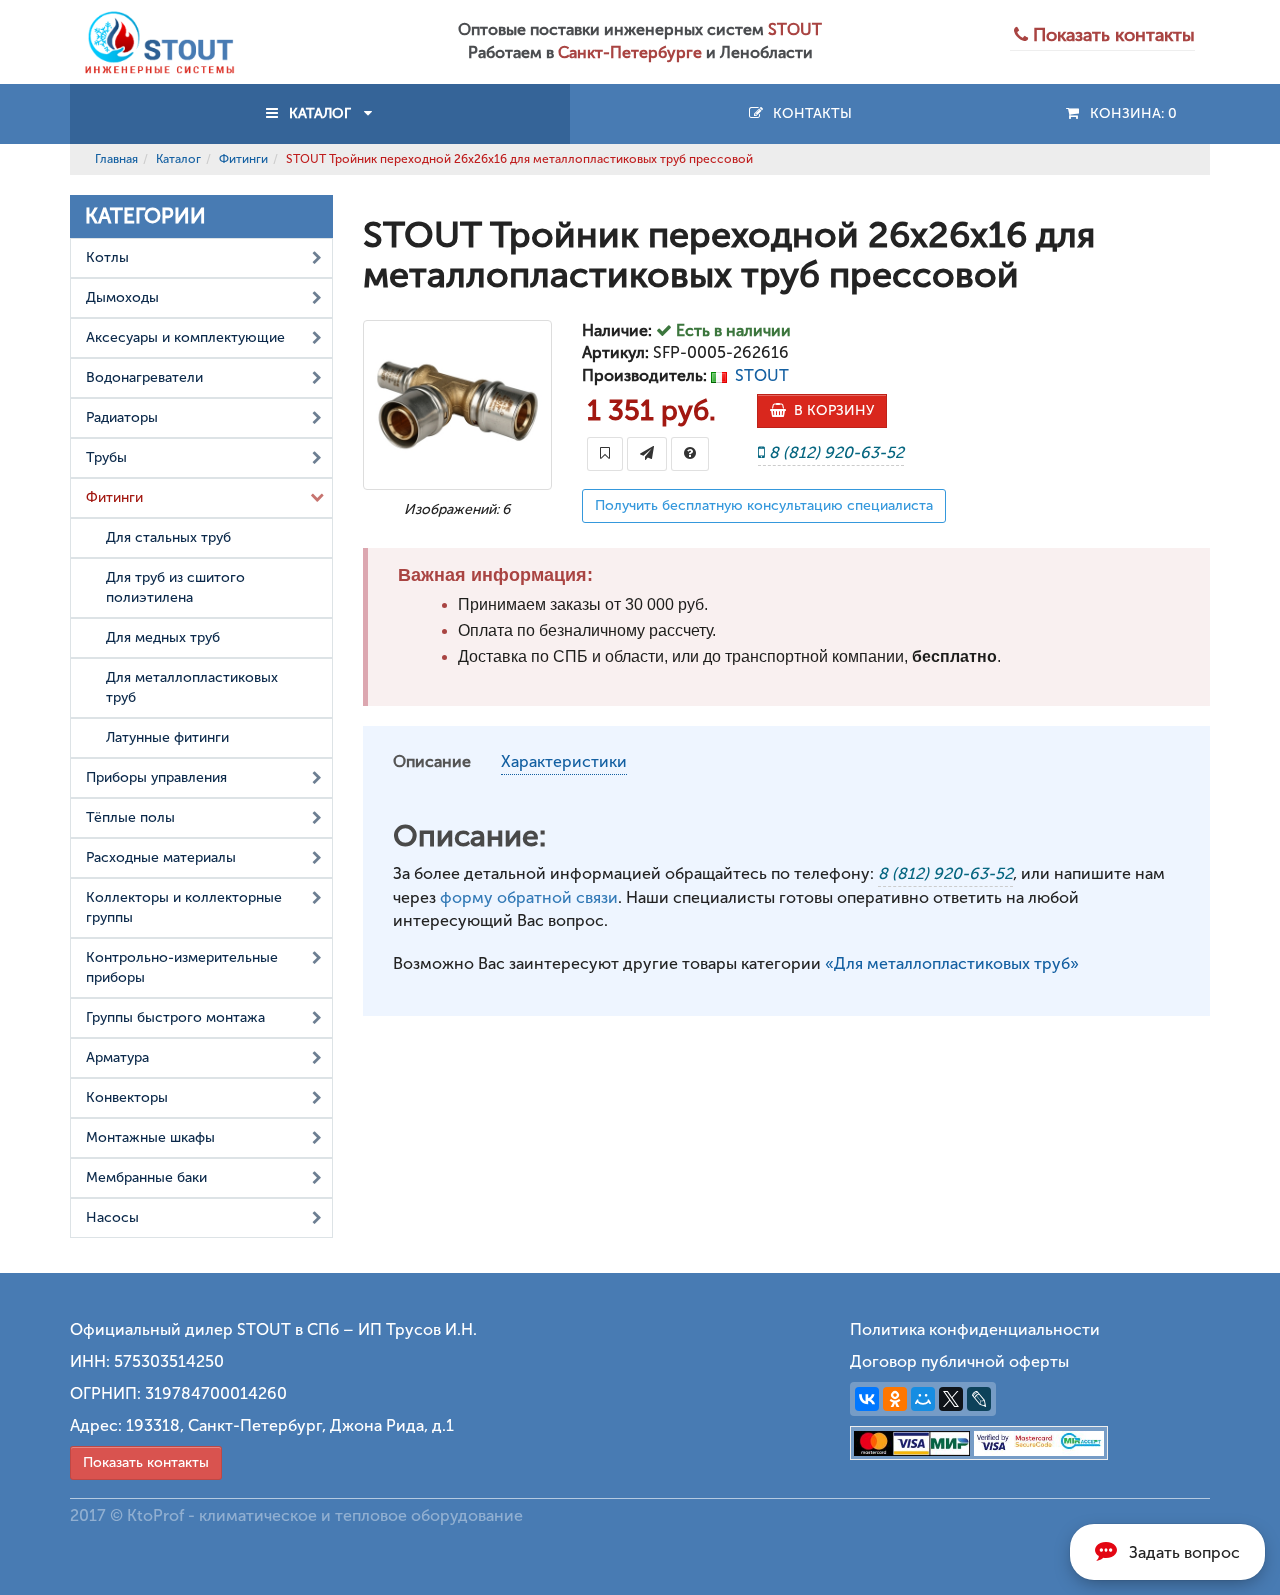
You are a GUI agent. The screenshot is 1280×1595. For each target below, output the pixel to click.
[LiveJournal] (979, 1399)
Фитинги (243, 159)
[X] (951, 1399)
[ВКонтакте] (867, 1399)
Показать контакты (146, 1462)
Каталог (178, 159)
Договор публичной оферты (959, 1361)
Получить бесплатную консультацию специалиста (764, 505)
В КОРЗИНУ (830, 410)
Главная (116, 159)
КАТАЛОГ (320, 113)
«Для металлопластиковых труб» (952, 963)
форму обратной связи (529, 897)
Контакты (808, 113)
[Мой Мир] (923, 1399)
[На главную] (160, 40)
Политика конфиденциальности (975, 1329)
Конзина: (1129, 113)
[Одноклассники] (895, 1399)
